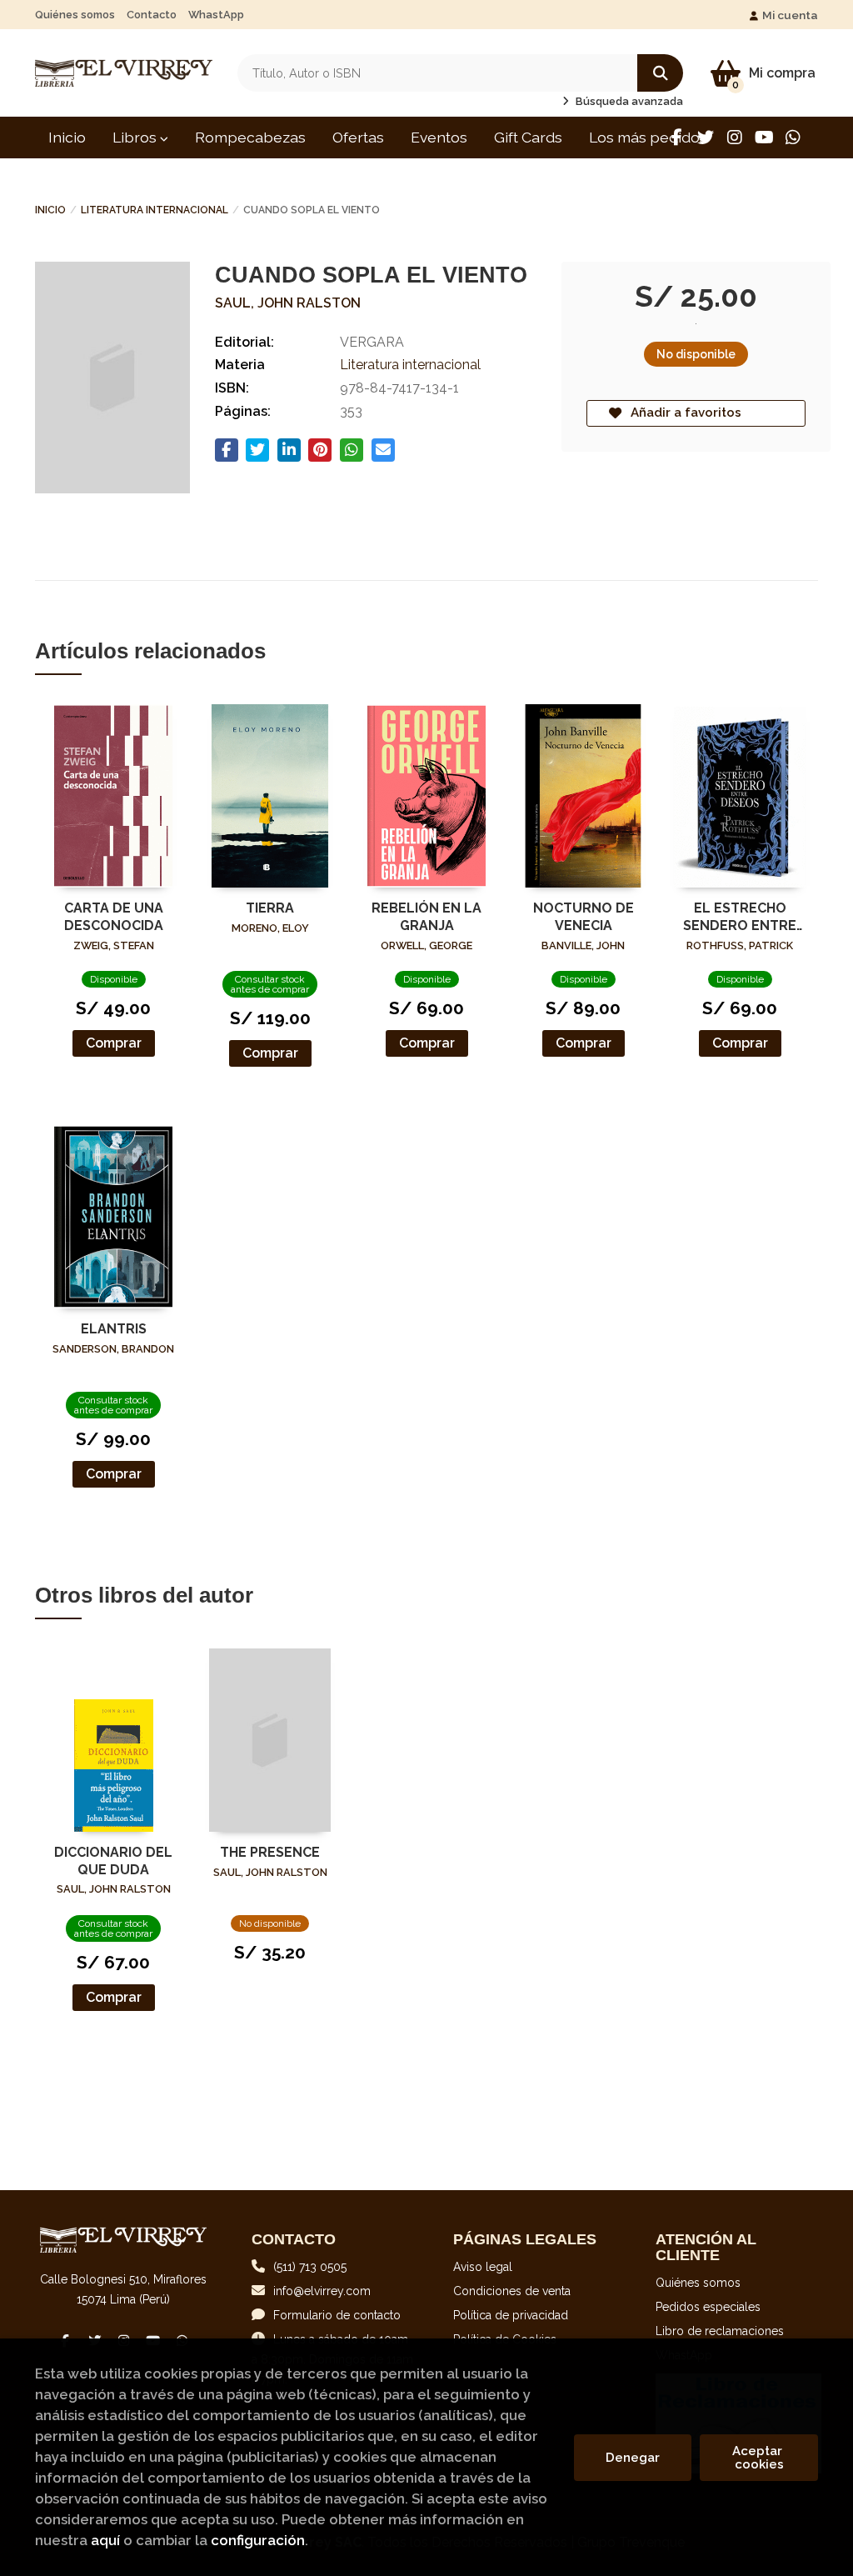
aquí (105, 2540)
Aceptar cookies (759, 2458)
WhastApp (216, 15)
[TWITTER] (706, 138)
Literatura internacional (155, 210)
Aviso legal (483, 2267)
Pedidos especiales (708, 2307)
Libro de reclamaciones (720, 2331)
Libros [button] (136, 137)
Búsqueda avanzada (628, 101)
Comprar (114, 1043)
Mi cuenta (790, 15)
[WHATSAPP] (793, 138)
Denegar (633, 2458)
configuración (258, 2540)
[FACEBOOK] (676, 138)
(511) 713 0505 (310, 2267)
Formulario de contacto (337, 2315)
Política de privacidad (511, 2315)
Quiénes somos (75, 15)
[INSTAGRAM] (735, 138)
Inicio (50, 210)
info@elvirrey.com (322, 2291)
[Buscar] (660, 73)
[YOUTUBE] (764, 138)
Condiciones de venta (512, 2291)
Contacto (152, 15)
